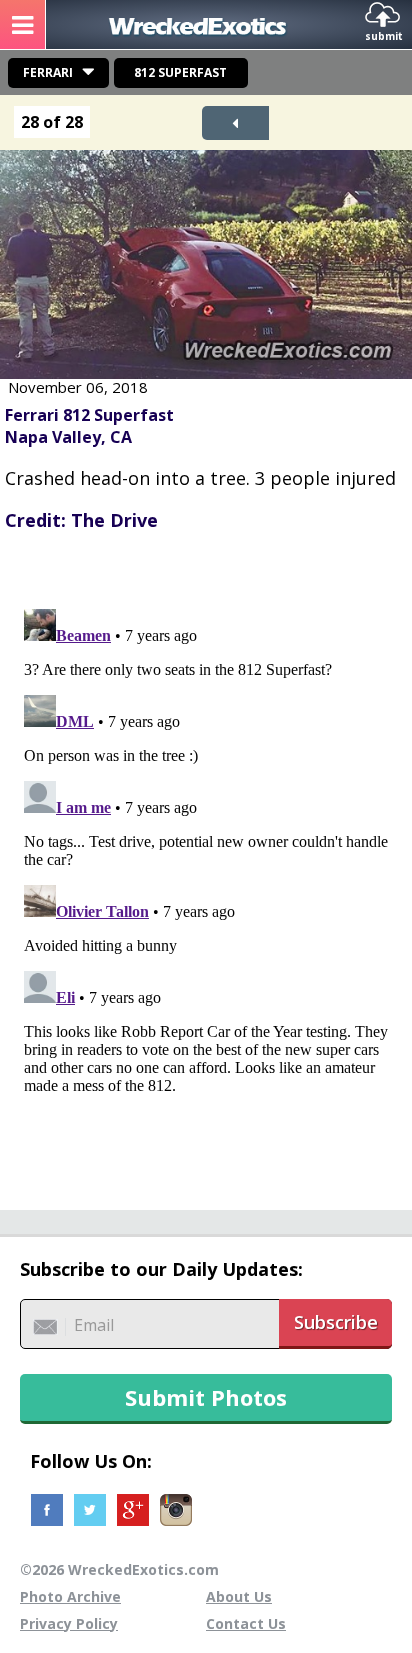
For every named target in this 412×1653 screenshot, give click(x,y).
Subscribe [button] (336, 1322)
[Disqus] (206, 851)
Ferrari (48, 72)
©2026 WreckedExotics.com (119, 1569)
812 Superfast (180, 72)
